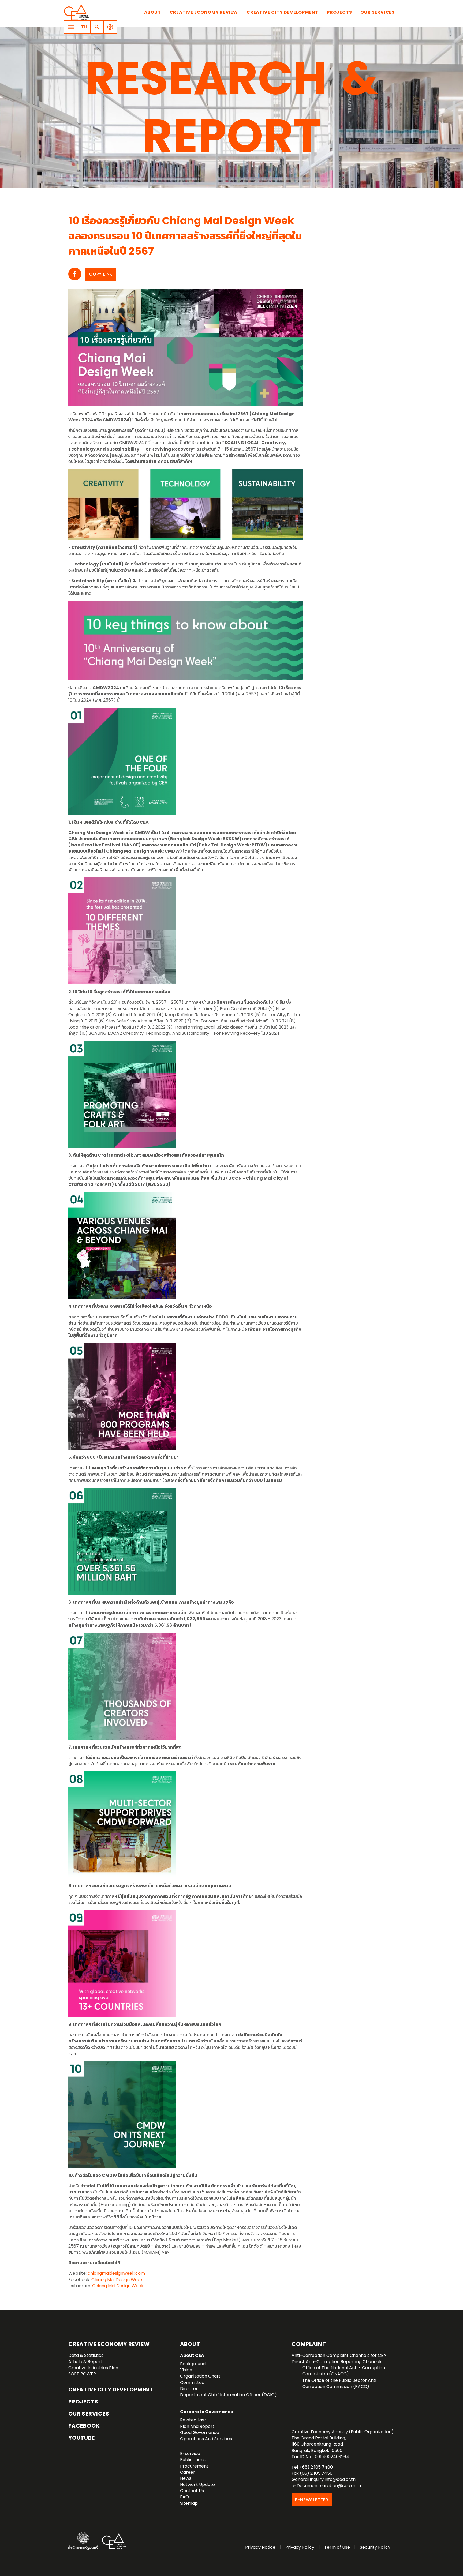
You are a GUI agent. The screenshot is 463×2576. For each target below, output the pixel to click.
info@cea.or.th (340, 2479)
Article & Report (85, 2362)
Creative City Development (282, 12)
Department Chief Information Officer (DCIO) (228, 2395)
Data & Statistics (86, 2355)
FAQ (184, 2497)
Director (189, 2389)
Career (188, 2472)
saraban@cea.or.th (341, 2486)
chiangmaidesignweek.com (116, 2273)
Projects (339, 12)
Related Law (193, 2420)
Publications (193, 2460)
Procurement (194, 2466)
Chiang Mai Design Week (117, 2280)
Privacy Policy (300, 2547)
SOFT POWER (82, 2374)
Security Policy (375, 2547)
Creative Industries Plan (93, 2368)
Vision (186, 2370)
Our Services (378, 12)
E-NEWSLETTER (312, 2500)
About (153, 12)
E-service (190, 2453)
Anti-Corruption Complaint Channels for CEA (339, 2355)
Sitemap (189, 2503)
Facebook (84, 2426)
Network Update (197, 2485)
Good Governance (200, 2433)
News (186, 2478)
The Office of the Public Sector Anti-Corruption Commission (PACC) (340, 2383)
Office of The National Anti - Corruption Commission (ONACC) (344, 2371)
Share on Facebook (75, 274)
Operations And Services (206, 2439)
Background (193, 2364)
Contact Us (192, 2491)
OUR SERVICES (89, 2414)
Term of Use (337, 2547)
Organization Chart (200, 2376)
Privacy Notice (260, 2547)
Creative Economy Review (204, 12)
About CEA (192, 2355)
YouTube (82, 2438)
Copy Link (101, 274)
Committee (192, 2382)
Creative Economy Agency (77, 12)
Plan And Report (197, 2426)
